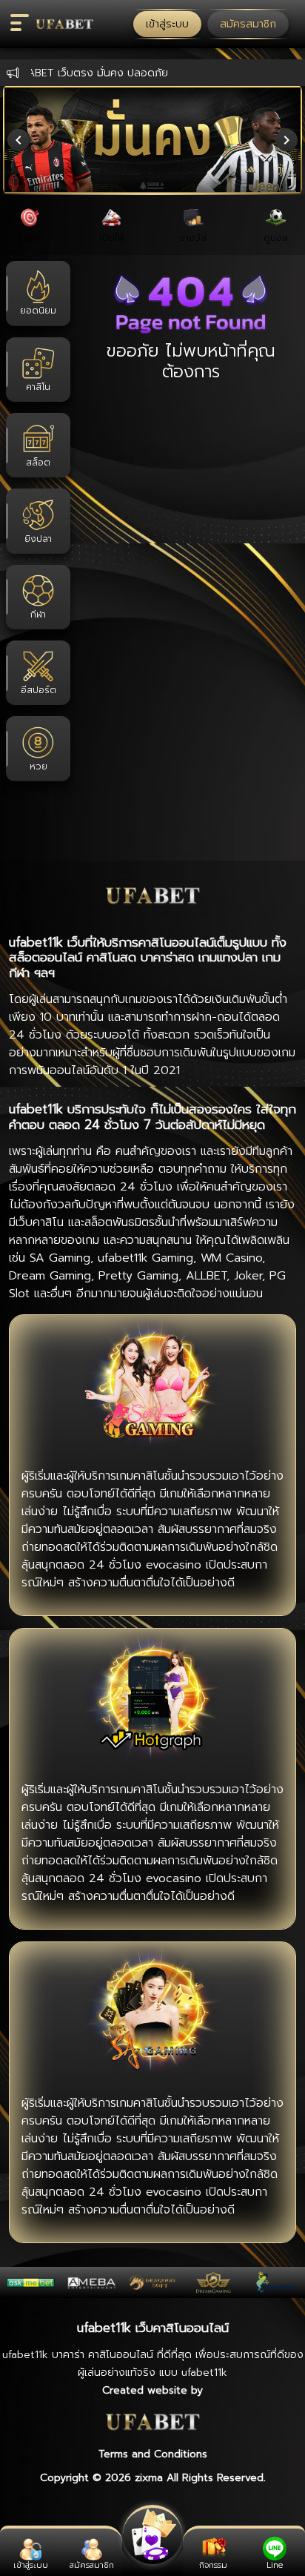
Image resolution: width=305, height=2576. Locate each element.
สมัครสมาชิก (248, 24)
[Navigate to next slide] (286, 140)
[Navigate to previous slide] (19, 140)
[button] (63, 24)
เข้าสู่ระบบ (167, 24)
